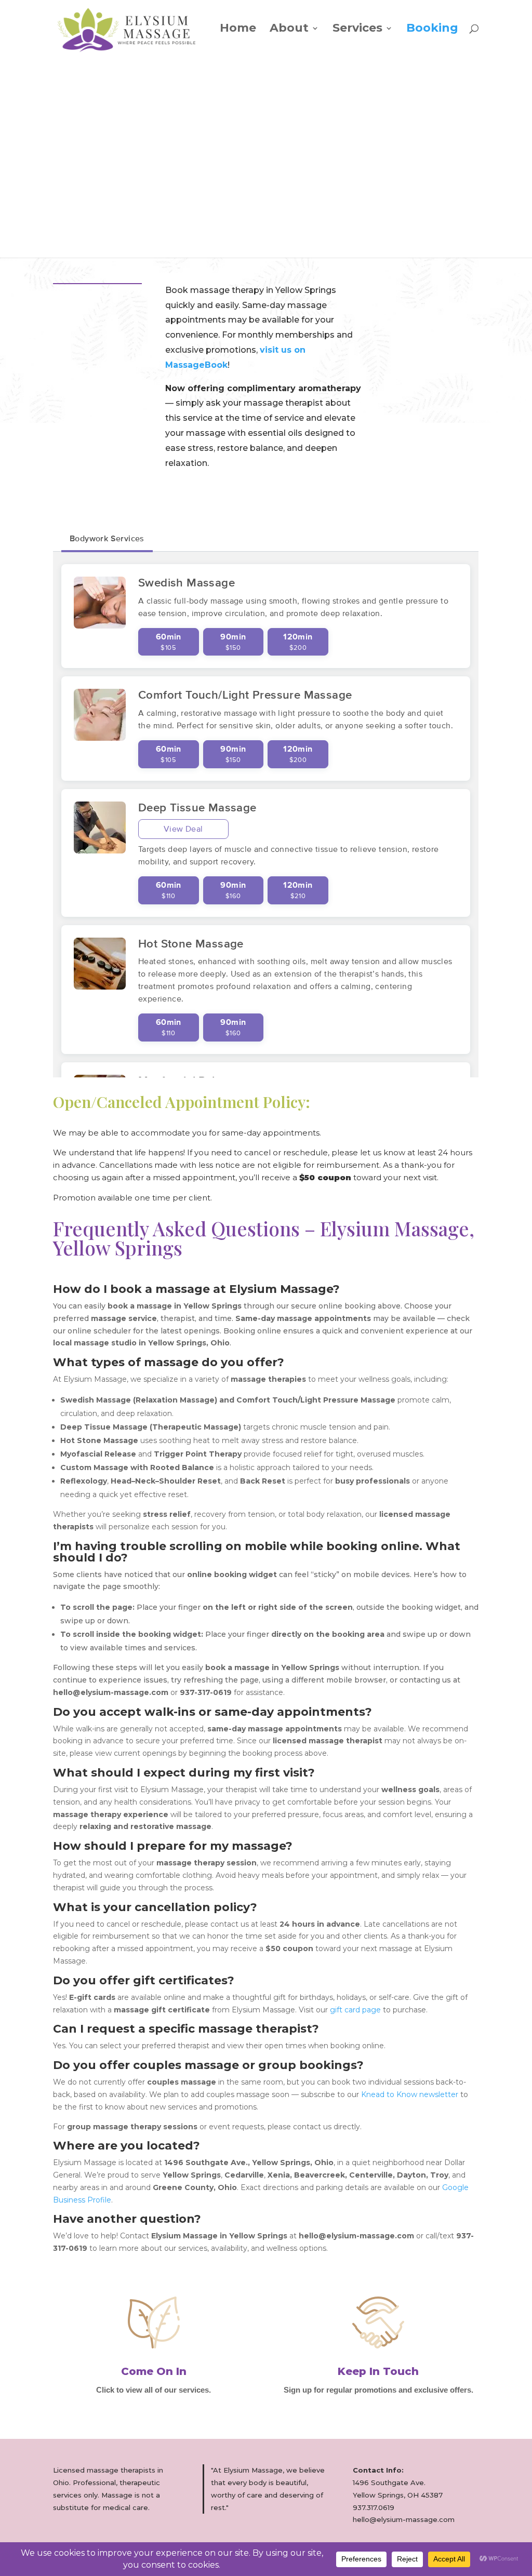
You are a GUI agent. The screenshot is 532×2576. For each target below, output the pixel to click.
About (289, 30)
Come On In (154, 2371)
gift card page (354, 2010)
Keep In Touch (378, 2371)
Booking (432, 30)
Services (357, 30)
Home (238, 30)
